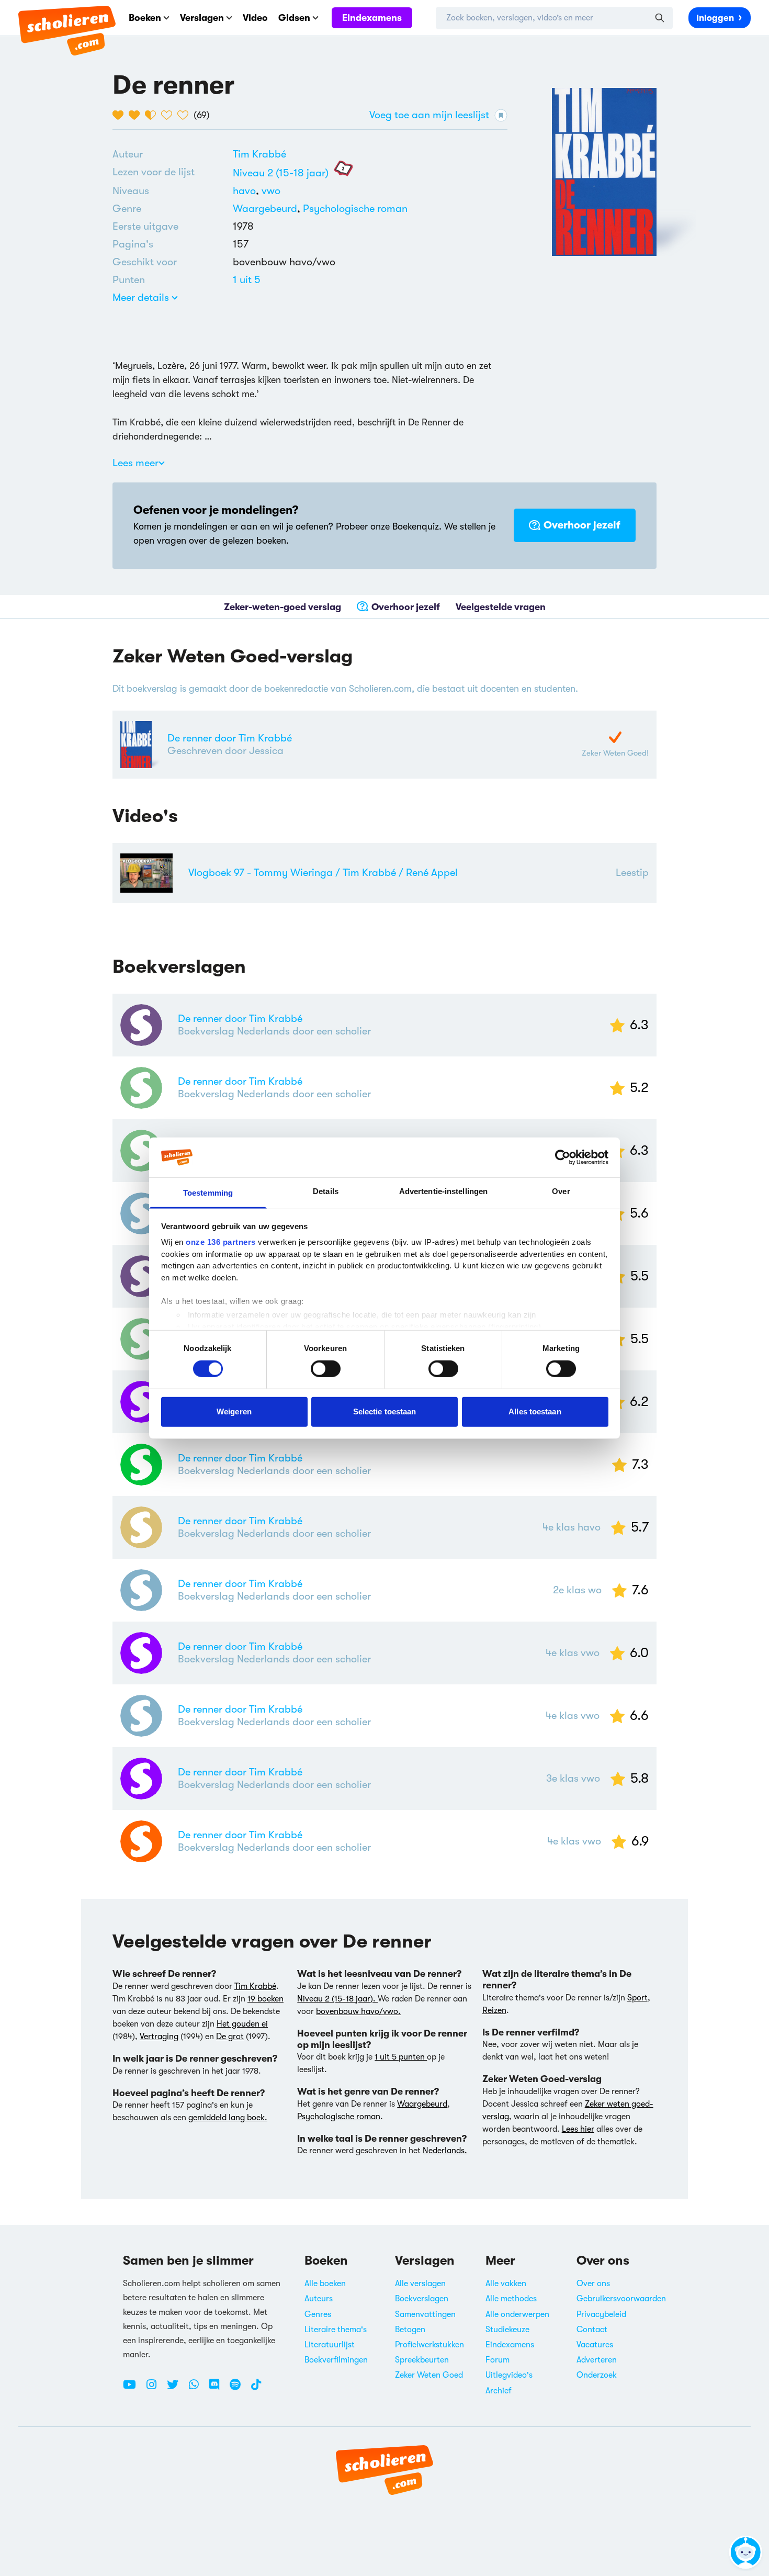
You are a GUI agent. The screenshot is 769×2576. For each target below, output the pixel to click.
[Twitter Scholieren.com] (177, 2389)
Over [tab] (561, 1191)
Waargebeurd (265, 209)
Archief (499, 2391)
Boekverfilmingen (336, 2360)
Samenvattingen (425, 2314)
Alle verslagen (420, 2283)
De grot (230, 2037)
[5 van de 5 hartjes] (185, 115)
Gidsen (294, 18)
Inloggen (715, 18)
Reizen (494, 2010)
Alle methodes (511, 2299)
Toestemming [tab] (208, 1193)
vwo (271, 191)
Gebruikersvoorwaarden (621, 2299)
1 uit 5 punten (401, 2057)
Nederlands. (445, 2151)
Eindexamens (372, 18)
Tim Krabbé (259, 154)
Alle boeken (325, 2283)
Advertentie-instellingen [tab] (443, 1191)
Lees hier (578, 2129)
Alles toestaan (535, 1411)
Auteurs (319, 2299)
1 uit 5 (247, 280)
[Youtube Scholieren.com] (133, 2389)
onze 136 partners (221, 1242)
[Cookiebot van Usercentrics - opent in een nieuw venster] (563, 1157)
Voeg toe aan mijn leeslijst (429, 115)
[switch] (326, 1368)
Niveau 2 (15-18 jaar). (337, 1999)
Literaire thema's (336, 2330)
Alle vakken (506, 2283)
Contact (592, 2330)
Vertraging (159, 2037)
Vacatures (595, 2345)
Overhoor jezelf (582, 525)
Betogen (410, 2330)
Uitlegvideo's (509, 2375)
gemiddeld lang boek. (228, 2118)
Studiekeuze (507, 2330)
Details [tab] (326, 1191)
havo (247, 191)
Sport (637, 1998)
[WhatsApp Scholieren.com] (198, 2389)
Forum (497, 2360)
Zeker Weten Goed (429, 2375)
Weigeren (234, 1411)
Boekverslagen (422, 2299)
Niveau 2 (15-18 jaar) (281, 173)
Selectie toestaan (385, 1411)
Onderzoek (597, 2375)
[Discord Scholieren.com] (218, 2389)
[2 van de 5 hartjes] (137, 115)
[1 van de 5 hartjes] (121, 115)
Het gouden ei (242, 2024)
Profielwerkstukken (429, 2345)
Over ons (593, 2283)
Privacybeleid (601, 2314)
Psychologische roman (355, 209)
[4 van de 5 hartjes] (169, 115)
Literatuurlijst (330, 2345)
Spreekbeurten (422, 2360)
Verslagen (202, 18)
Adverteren (597, 2360)
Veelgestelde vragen (501, 606)
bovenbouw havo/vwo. (358, 2011)
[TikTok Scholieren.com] (256, 2389)
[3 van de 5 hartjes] (153, 115)
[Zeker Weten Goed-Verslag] (615, 737)
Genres (318, 2314)
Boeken (145, 18)
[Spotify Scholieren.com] (239, 2389)
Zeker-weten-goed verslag (282, 606)
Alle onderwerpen (517, 2314)
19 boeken (265, 1999)
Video (255, 18)
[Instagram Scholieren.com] (155, 2389)
